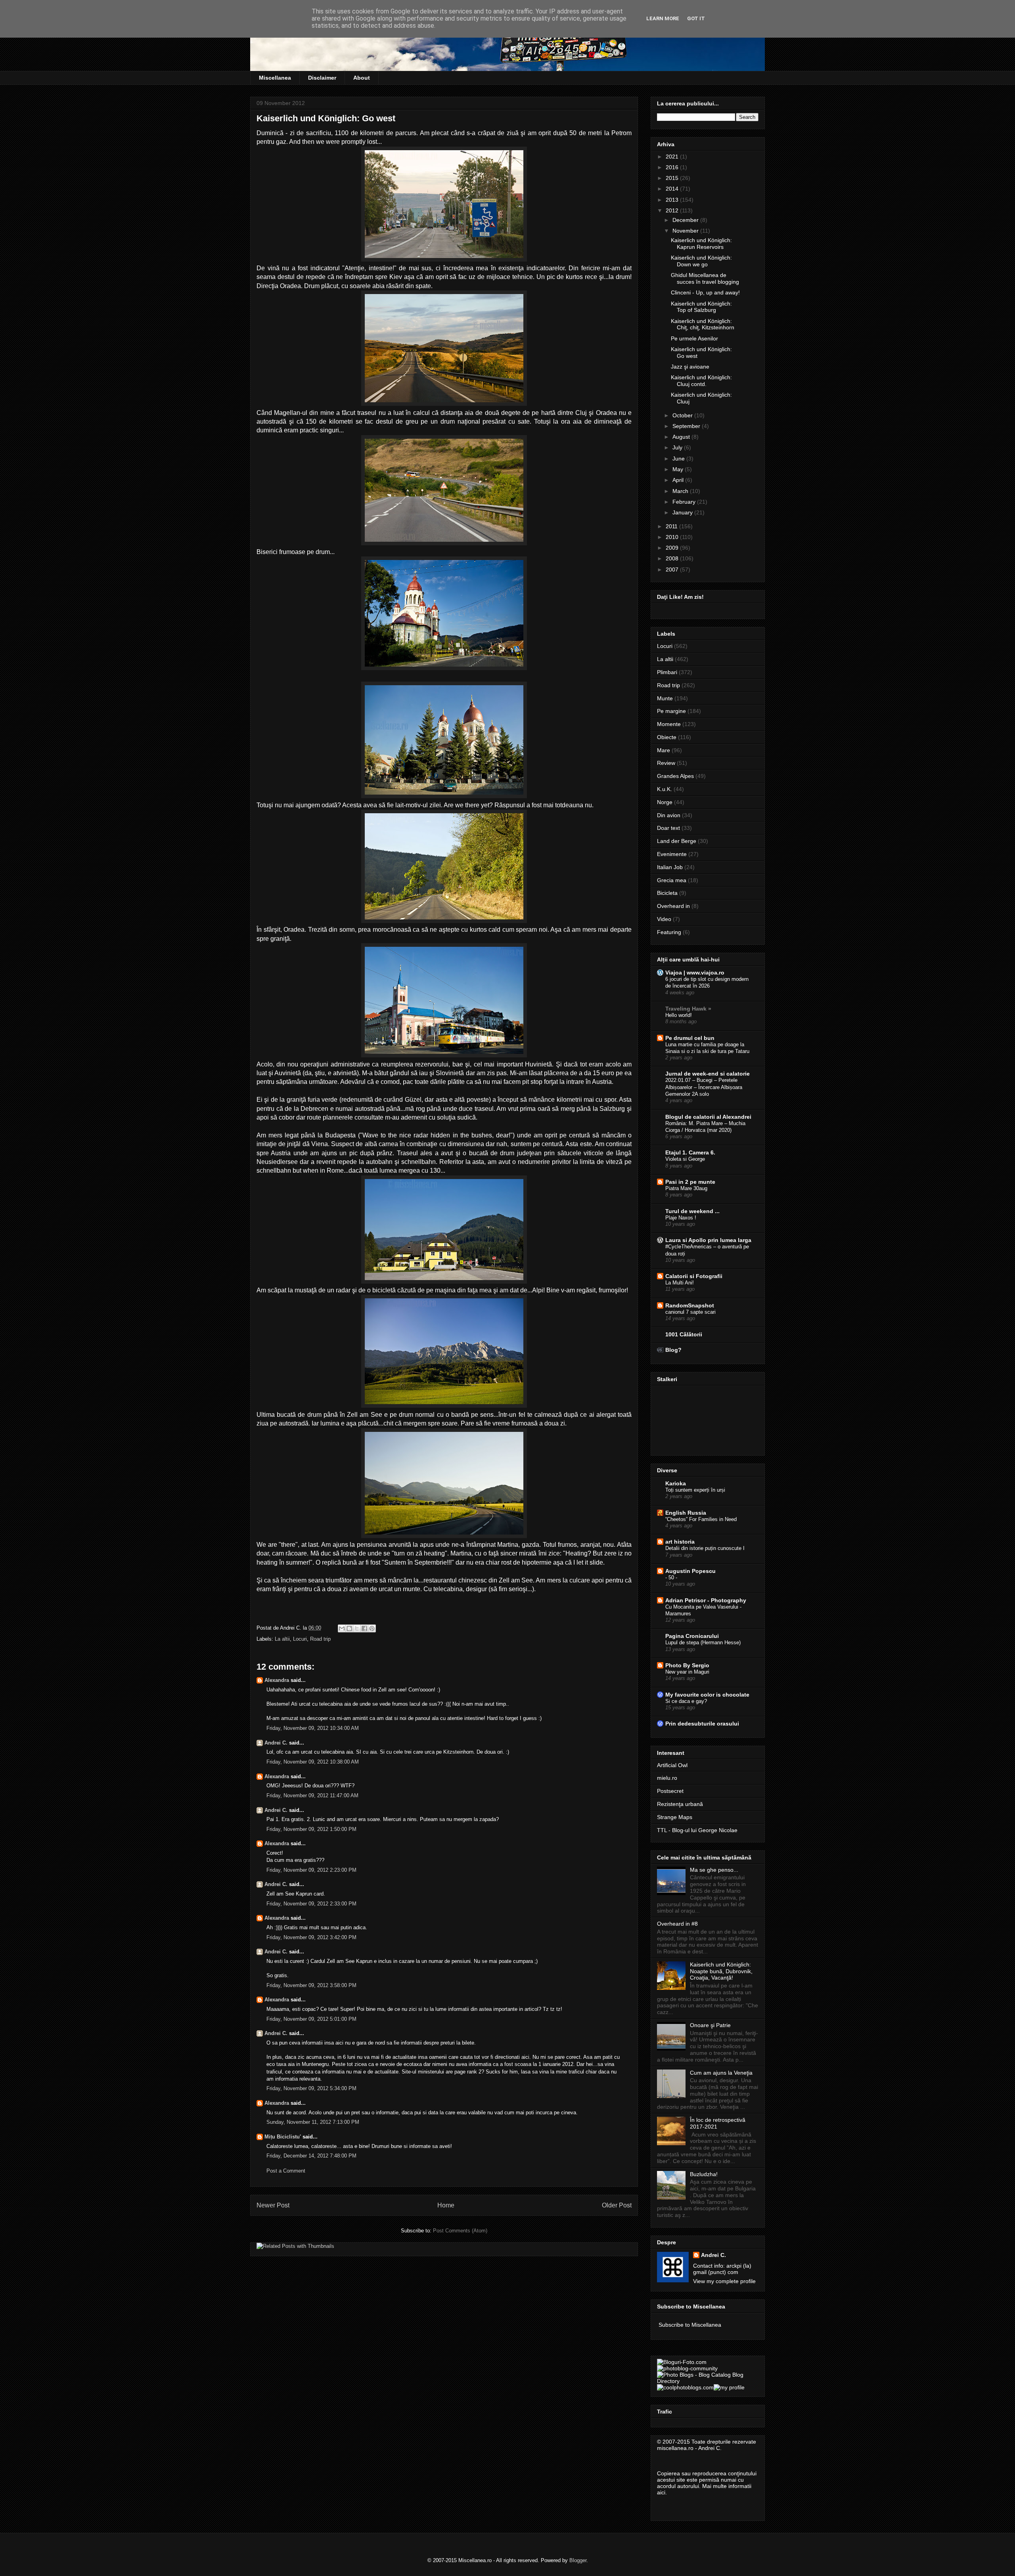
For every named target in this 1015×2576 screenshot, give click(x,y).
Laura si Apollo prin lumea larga (708, 1240)
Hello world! (679, 1015)
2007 (673, 569)
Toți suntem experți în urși (695, 1490)
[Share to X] (357, 1628)
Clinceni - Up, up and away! (705, 292)
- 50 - (671, 1578)
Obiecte (667, 737)
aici (661, 2492)
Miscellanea (275, 78)
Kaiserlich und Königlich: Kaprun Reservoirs (701, 244)
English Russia (686, 1513)
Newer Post (273, 2205)
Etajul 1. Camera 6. (690, 1152)
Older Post (617, 2205)
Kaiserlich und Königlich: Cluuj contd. (701, 381)
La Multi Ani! (680, 1283)
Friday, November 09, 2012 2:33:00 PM (311, 1904)
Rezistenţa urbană (680, 1804)
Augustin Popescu (690, 1571)
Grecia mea (672, 880)
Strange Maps (675, 1817)
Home (446, 2205)
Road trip (320, 1639)
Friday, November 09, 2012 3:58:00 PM (311, 1985)
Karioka (676, 1483)
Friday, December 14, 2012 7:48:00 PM (311, 2156)
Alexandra (277, 1680)
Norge (665, 802)
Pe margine (671, 711)
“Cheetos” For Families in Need (701, 1519)
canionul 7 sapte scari (690, 1312)
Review (666, 763)
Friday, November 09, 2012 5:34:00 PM (311, 2088)
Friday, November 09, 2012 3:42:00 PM (311, 1937)
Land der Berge (677, 841)
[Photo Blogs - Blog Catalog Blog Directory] (708, 2381)
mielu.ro (667, 1778)
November (686, 231)
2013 (673, 200)
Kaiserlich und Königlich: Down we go (701, 261)
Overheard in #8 (677, 1924)
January (683, 512)
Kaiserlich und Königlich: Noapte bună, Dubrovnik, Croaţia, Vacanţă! (721, 1971)
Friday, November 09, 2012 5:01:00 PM (311, 2019)
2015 (673, 178)
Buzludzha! (704, 2174)
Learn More (663, 18)
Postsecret (670, 1791)
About (362, 78)
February (685, 502)
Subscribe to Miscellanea (690, 2325)
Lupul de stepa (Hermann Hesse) (703, 1642)
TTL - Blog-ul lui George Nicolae (697, 1830)
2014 (673, 189)
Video (664, 919)
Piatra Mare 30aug (686, 1188)
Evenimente (672, 854)
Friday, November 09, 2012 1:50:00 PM (311, 1829)
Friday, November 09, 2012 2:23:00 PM (311, 1870)
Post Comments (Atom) (460, 2231)
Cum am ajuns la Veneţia (721, 2073)
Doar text (668, 828)
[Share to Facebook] (364, 1628)
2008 (673, 558)
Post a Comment (286, 2171)
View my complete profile (724, 2281)
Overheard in (673, 906)
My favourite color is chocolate (707, 1695)
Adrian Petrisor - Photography (706, 1600)
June (679, 459)
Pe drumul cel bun (690, 1038)
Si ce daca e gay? (686, 1701)
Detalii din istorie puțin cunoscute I (705, 1548)
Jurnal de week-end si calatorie (708, 1074)
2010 (673, 537)
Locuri (300, 1639)
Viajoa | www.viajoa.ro (695, 973)
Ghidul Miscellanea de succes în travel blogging (705, 278)
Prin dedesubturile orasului (702, 1724)
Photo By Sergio (687, 1665)
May (679, 469)
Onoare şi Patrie (710, 2025)
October (683, 415)
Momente (669, 724)
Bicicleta (667, 893)
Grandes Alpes (675, 776)
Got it (696, 18)
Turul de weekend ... (692, 1211)
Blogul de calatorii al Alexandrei (708, 1117)
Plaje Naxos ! (681, 1218)
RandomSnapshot (690, 1305)
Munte (665, 698)
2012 (673, 210)
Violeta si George (685, 1159)
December (686, 220)
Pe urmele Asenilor (694, 338)
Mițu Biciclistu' (283, 2137)
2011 (672, 526)
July (678, 447)
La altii (282, 1639)
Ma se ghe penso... (714, 1870)
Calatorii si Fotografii (694, 1276)
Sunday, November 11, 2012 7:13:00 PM (313, 2122)
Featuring (669, 932)
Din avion (669, 815)
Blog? (673, 1350)
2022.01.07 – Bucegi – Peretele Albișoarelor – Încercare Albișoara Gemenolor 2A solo (704, 1087)
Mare (664, 750)
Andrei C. (276, 1743)
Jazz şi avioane (690, 367)
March (681, 491)
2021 (673, 157)
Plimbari (667, 672)
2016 (673, 167)
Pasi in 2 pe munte (690, 1182)
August (682, 437)
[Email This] (342, 1628)
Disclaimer (322, 78)
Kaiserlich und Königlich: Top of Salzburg (701, 307)
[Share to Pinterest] (372, 1628)
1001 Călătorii (684, 1334)
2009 (673, 548)
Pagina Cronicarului (692, 1636)
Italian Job (670, 867)
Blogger (578, 2560)
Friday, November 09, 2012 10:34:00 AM (313, 1728)
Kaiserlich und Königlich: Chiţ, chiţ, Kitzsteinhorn (703, 324)
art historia (680, 1542)
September (687, 426)
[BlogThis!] (349, 1628)
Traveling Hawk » (688, 1009)
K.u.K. (665, 789)
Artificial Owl (672, 1765)
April (679, 480)
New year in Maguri (687, 1672)
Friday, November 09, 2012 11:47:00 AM (312, 1795)
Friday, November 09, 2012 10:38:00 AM (313, 1762)
